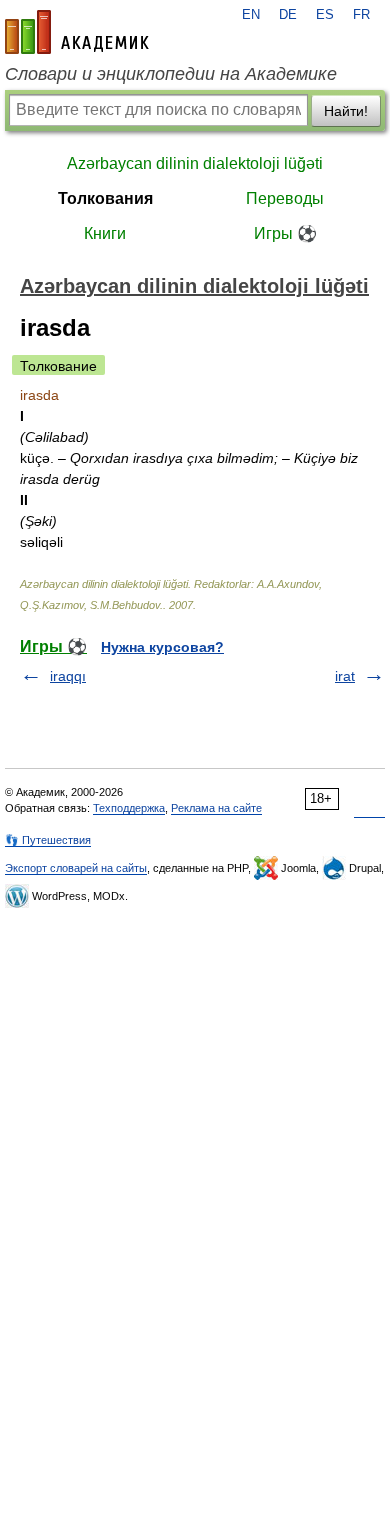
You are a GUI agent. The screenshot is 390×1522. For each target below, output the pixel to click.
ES (325, 15)
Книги (105, 233)
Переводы (285, 198)
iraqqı (68, 676)
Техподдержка (129, 808)
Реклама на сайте (216, 808)
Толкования (105, 198)
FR (361, 15)
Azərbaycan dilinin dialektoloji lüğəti (195, 163)
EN (251, 15)
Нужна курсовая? (162, 647)
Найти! (346, 111)
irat (345, 676)
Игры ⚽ (285, 233)
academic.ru (77, 32)
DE (288, 15)
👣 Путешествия (48, 840)
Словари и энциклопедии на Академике (171, 74)
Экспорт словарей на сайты (76, 868)
